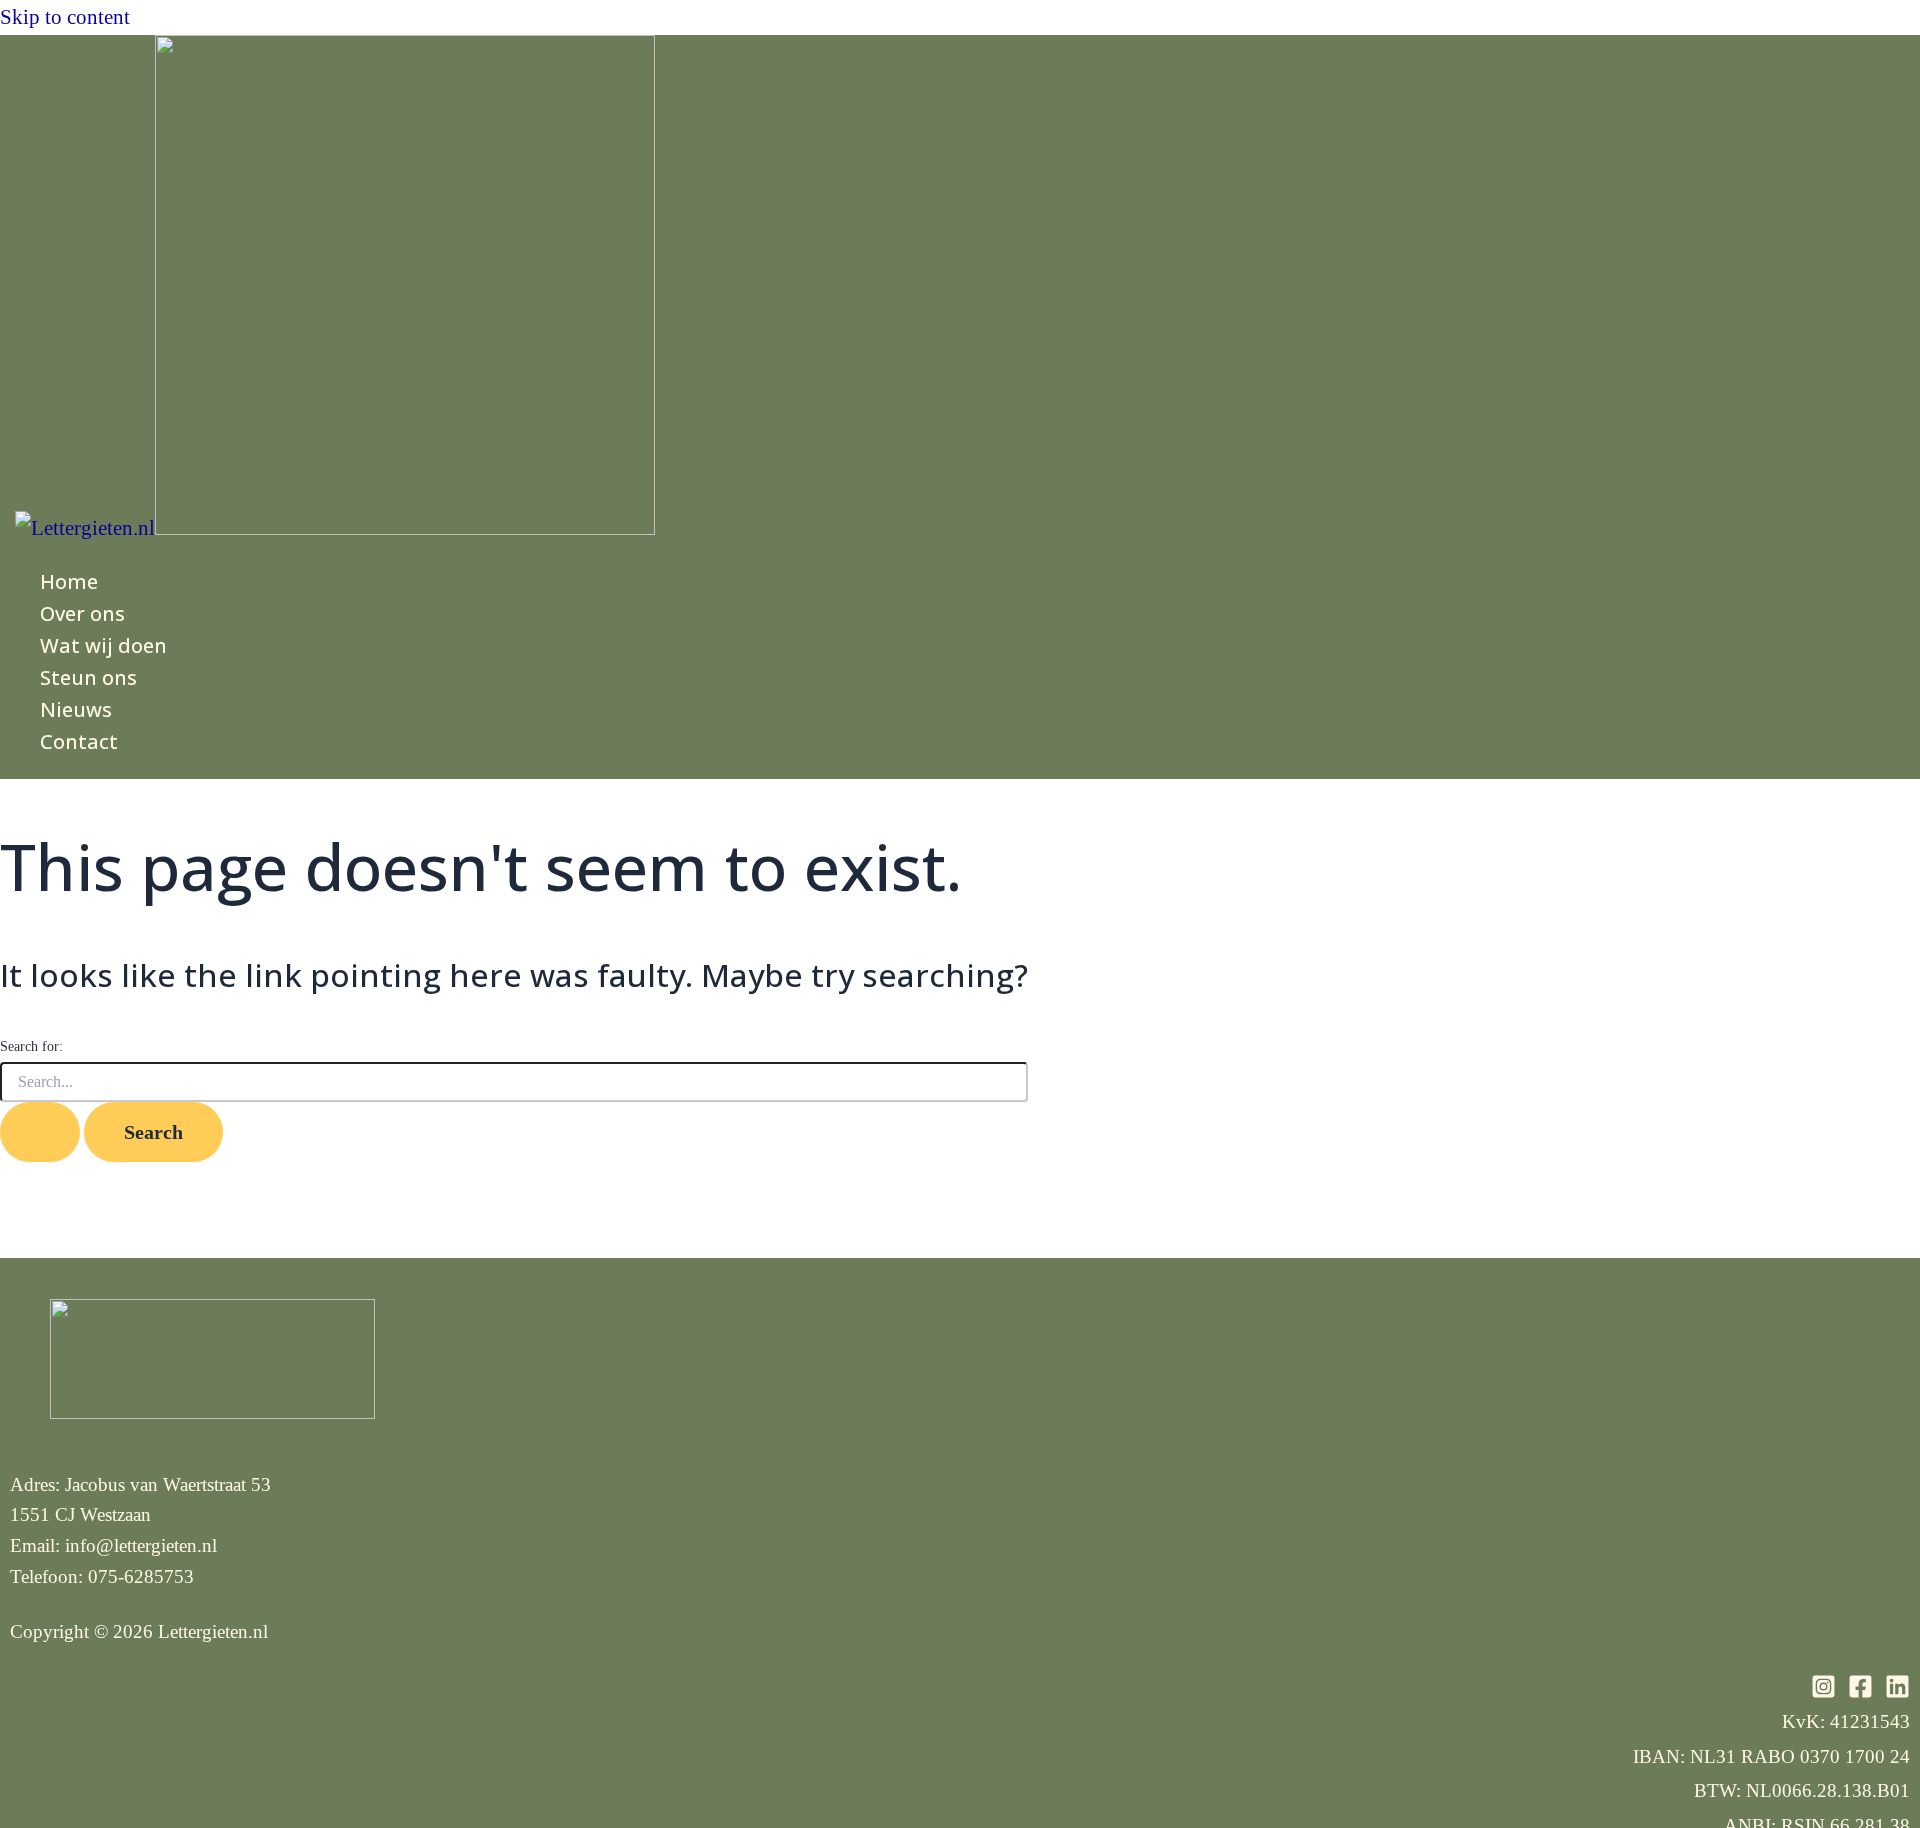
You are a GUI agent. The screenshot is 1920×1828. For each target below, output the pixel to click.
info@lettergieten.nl (141, 1545)
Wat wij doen (103, 645)
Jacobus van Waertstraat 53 (168, 1484)
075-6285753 (141, 1576)
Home (69, 581)
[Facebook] (1860, 1692)
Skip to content (65, 17)
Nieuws (76, 709)
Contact (79, 741)
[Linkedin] (1897, 1692)
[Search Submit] (40, 1132)
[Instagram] (1823, 1692)
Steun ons (88, 677)
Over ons (82, 613)
